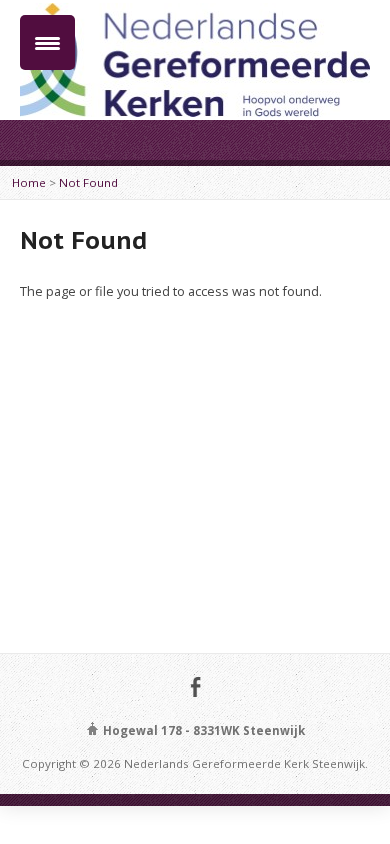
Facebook (195, 686)
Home (29, 182)
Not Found (88, 182)
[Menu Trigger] (47, 42)
